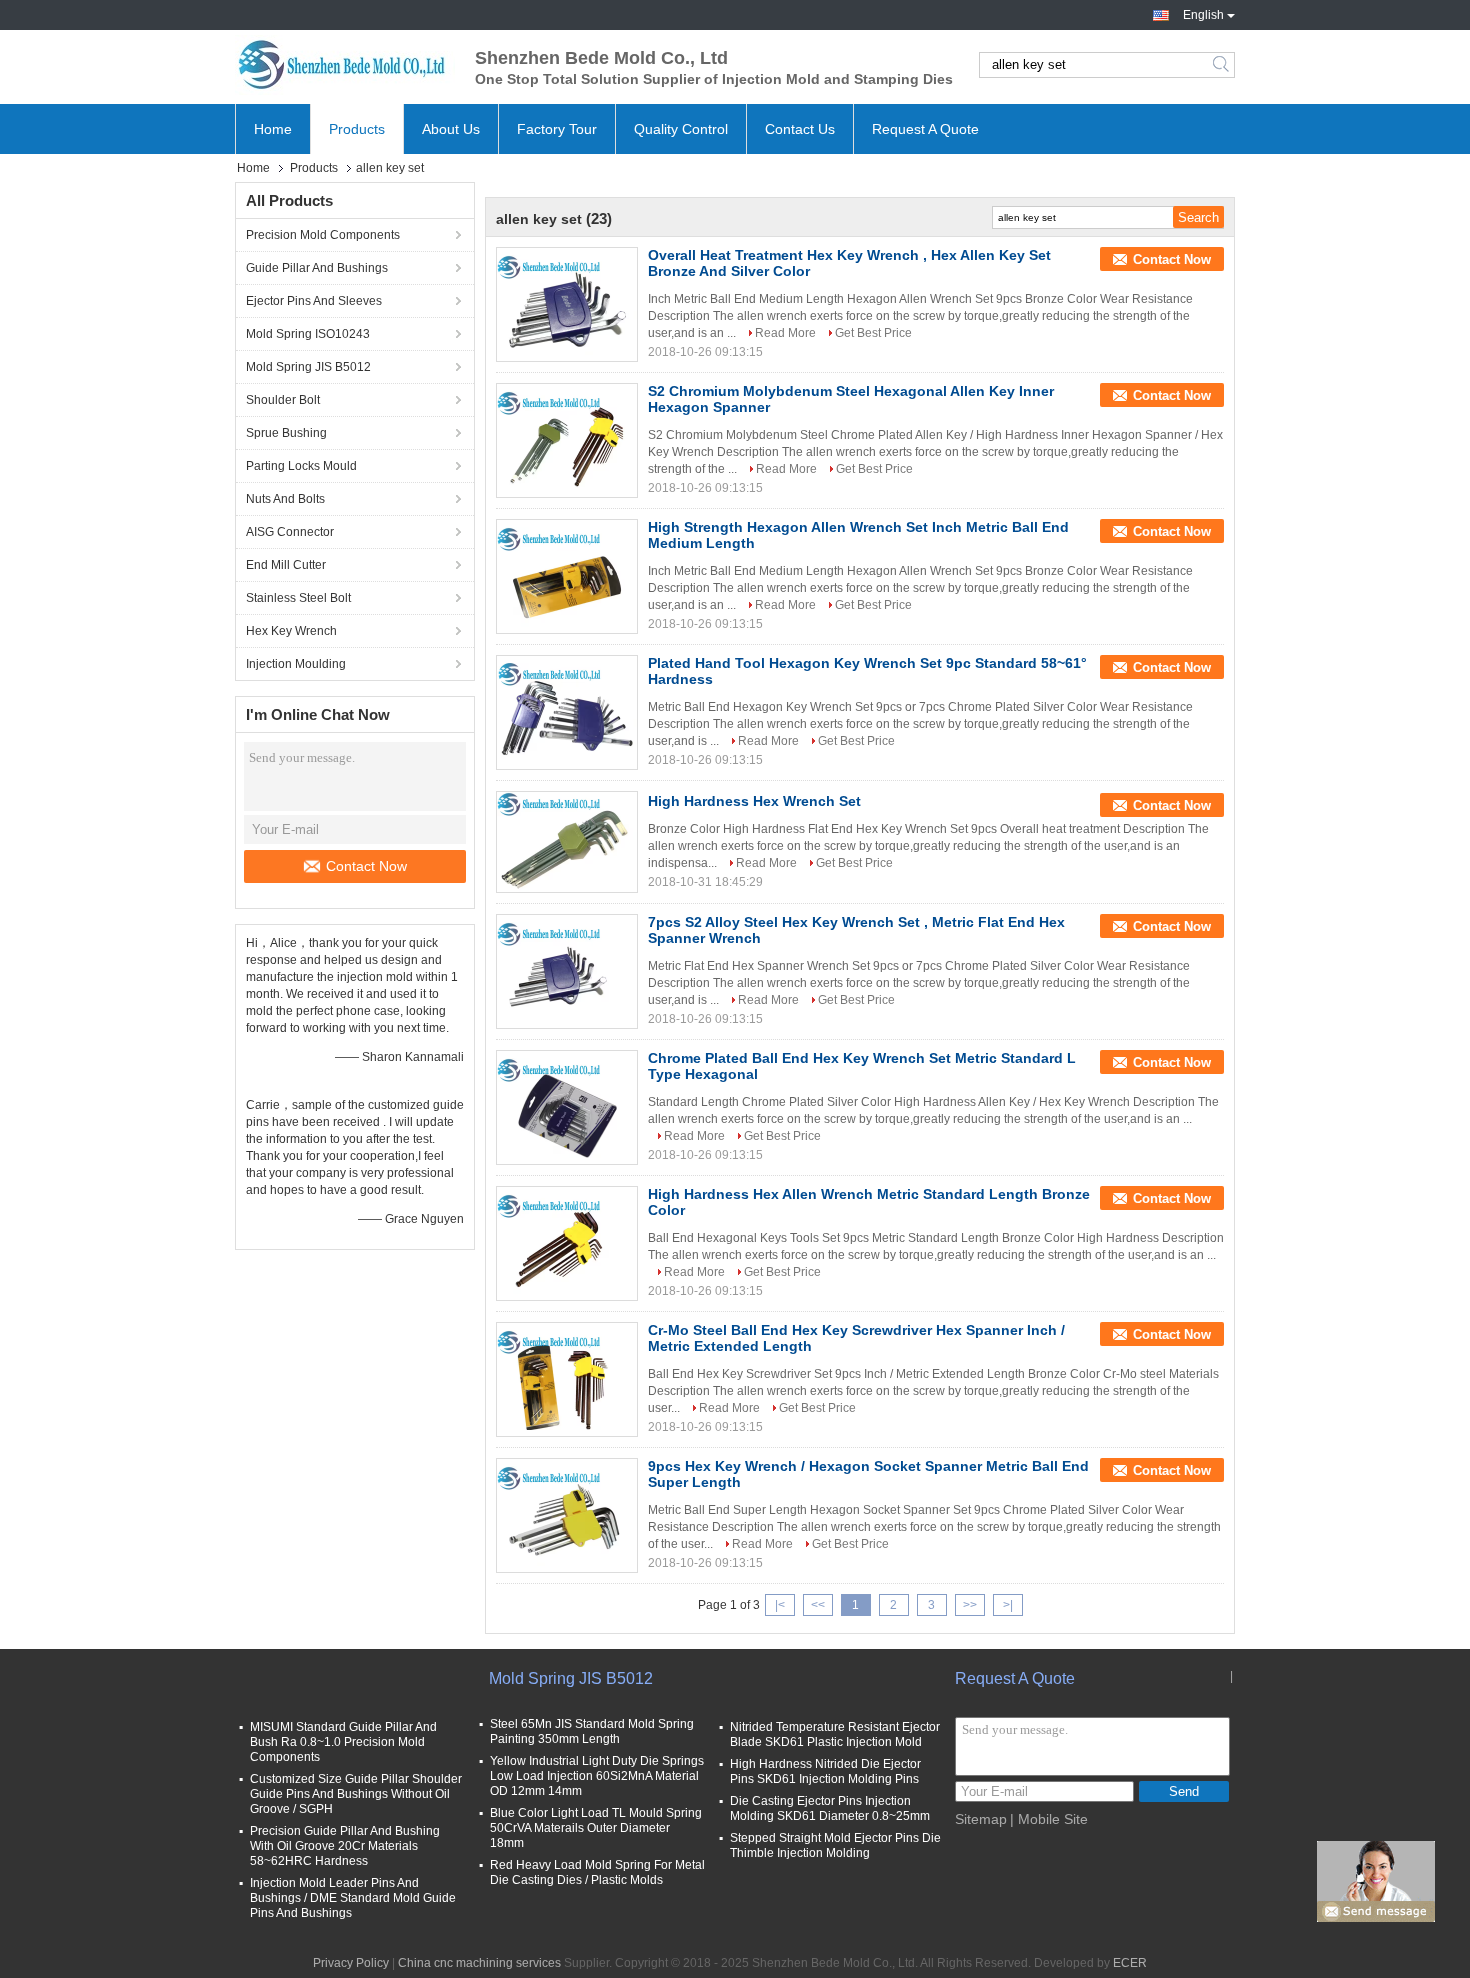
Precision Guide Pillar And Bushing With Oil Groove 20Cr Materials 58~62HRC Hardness (345, 1846)
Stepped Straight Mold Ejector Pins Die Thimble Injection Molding (835, 1845)
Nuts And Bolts (285, 499)
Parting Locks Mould (301, 466)
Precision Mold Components (323, 235)
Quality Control (681, 129)
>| (1008, 1605)
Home (273, 129)
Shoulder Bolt (283, 400)
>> (970, 1605)
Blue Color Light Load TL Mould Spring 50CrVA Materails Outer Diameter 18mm (596, 1828)
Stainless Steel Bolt (298, 598)
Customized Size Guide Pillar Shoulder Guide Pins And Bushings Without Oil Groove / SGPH (356, 1794)
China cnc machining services (479, 1963)
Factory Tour (557, 129)
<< (818, 1605)
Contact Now (366, 866)
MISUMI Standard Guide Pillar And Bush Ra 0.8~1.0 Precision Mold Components (343, 1742)
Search (1222, 65)
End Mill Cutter (286, 565)
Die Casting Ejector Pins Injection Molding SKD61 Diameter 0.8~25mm (830, 1808)
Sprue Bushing (286, 433)
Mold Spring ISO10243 (308, 334)
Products (357, 129)
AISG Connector (290, 532)
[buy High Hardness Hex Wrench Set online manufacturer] (567, 842)
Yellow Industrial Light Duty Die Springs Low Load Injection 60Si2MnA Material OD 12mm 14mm (597, 1776)
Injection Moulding (296, 664)
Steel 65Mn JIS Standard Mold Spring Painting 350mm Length (592, 1731)
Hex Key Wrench (291, 631)
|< (780, 1605)
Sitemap (981, 1819)
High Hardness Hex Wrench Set (754, 801)
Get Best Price (873, 333)
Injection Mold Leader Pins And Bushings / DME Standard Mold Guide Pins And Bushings (353, 1898)
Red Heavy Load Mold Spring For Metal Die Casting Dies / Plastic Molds (597, 1872)
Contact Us (800, 129)
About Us (451, 129)
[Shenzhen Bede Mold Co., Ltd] (345, 65)
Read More (785, 333)
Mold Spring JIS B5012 (308, 367)
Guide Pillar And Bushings (317, 268)
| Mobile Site (1049, 1819)
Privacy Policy (351, 1963)
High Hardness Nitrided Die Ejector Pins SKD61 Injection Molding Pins (825, 1771)
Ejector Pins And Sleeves (314, 301)
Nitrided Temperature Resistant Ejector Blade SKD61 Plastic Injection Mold (835, 1734)
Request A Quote (925, 129)
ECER (1130, 1963)
